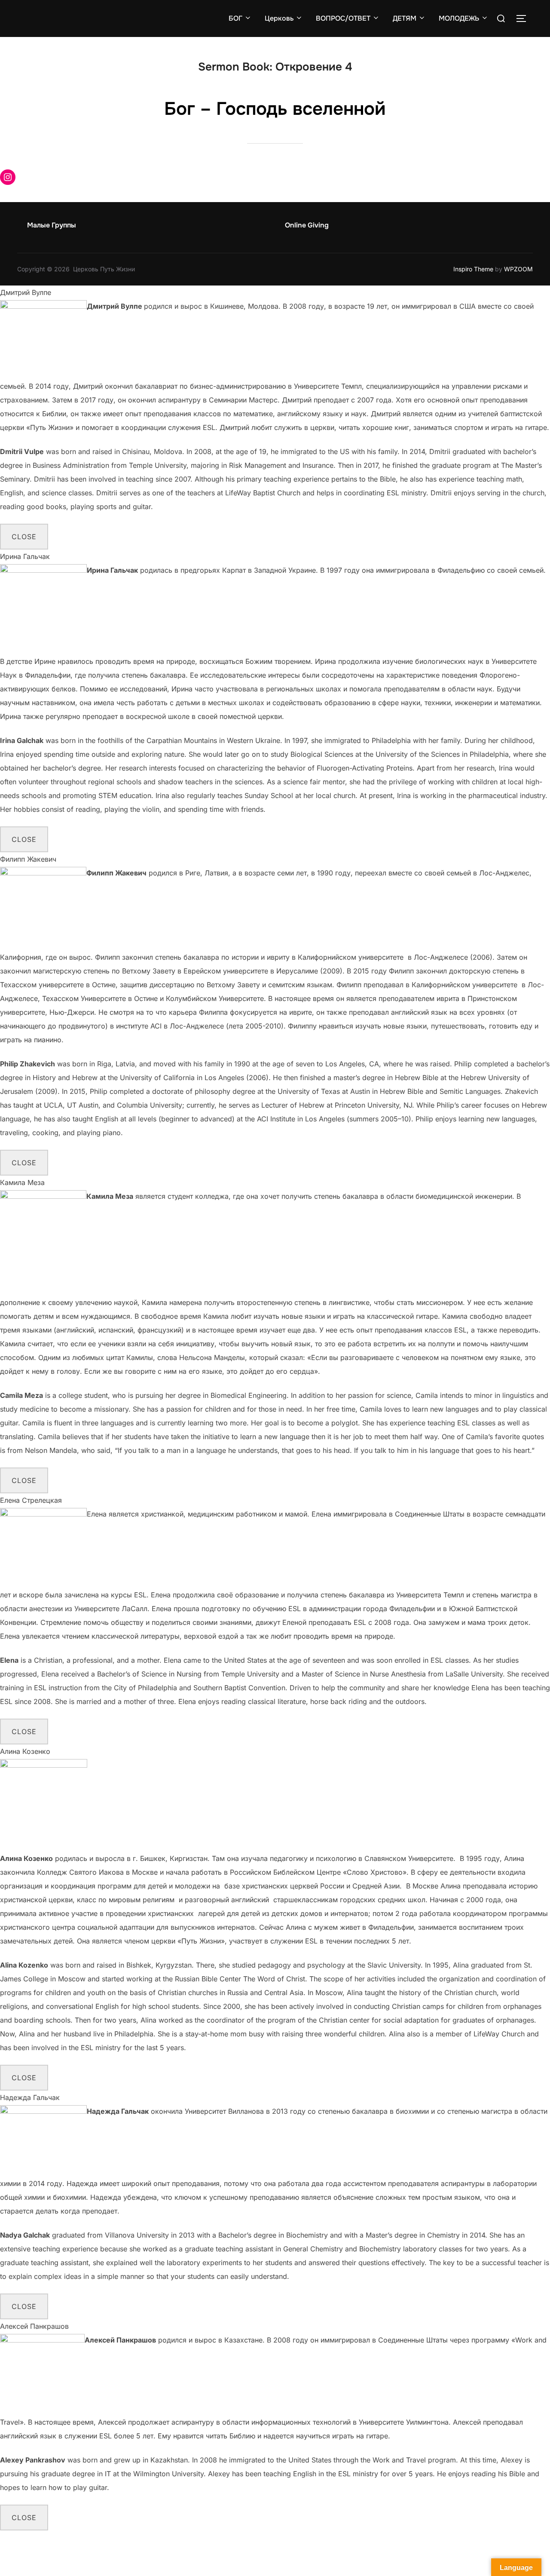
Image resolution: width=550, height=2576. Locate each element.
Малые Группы (52, 225)
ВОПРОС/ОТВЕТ (343, 18)
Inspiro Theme (473, 269)
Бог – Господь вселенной (275, 109)
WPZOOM (518, 269)
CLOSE (24, 537)
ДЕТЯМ (405, 18)
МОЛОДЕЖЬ (459, 18)
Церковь (279, 18)
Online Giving (307, 225)
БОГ (235, 18)
